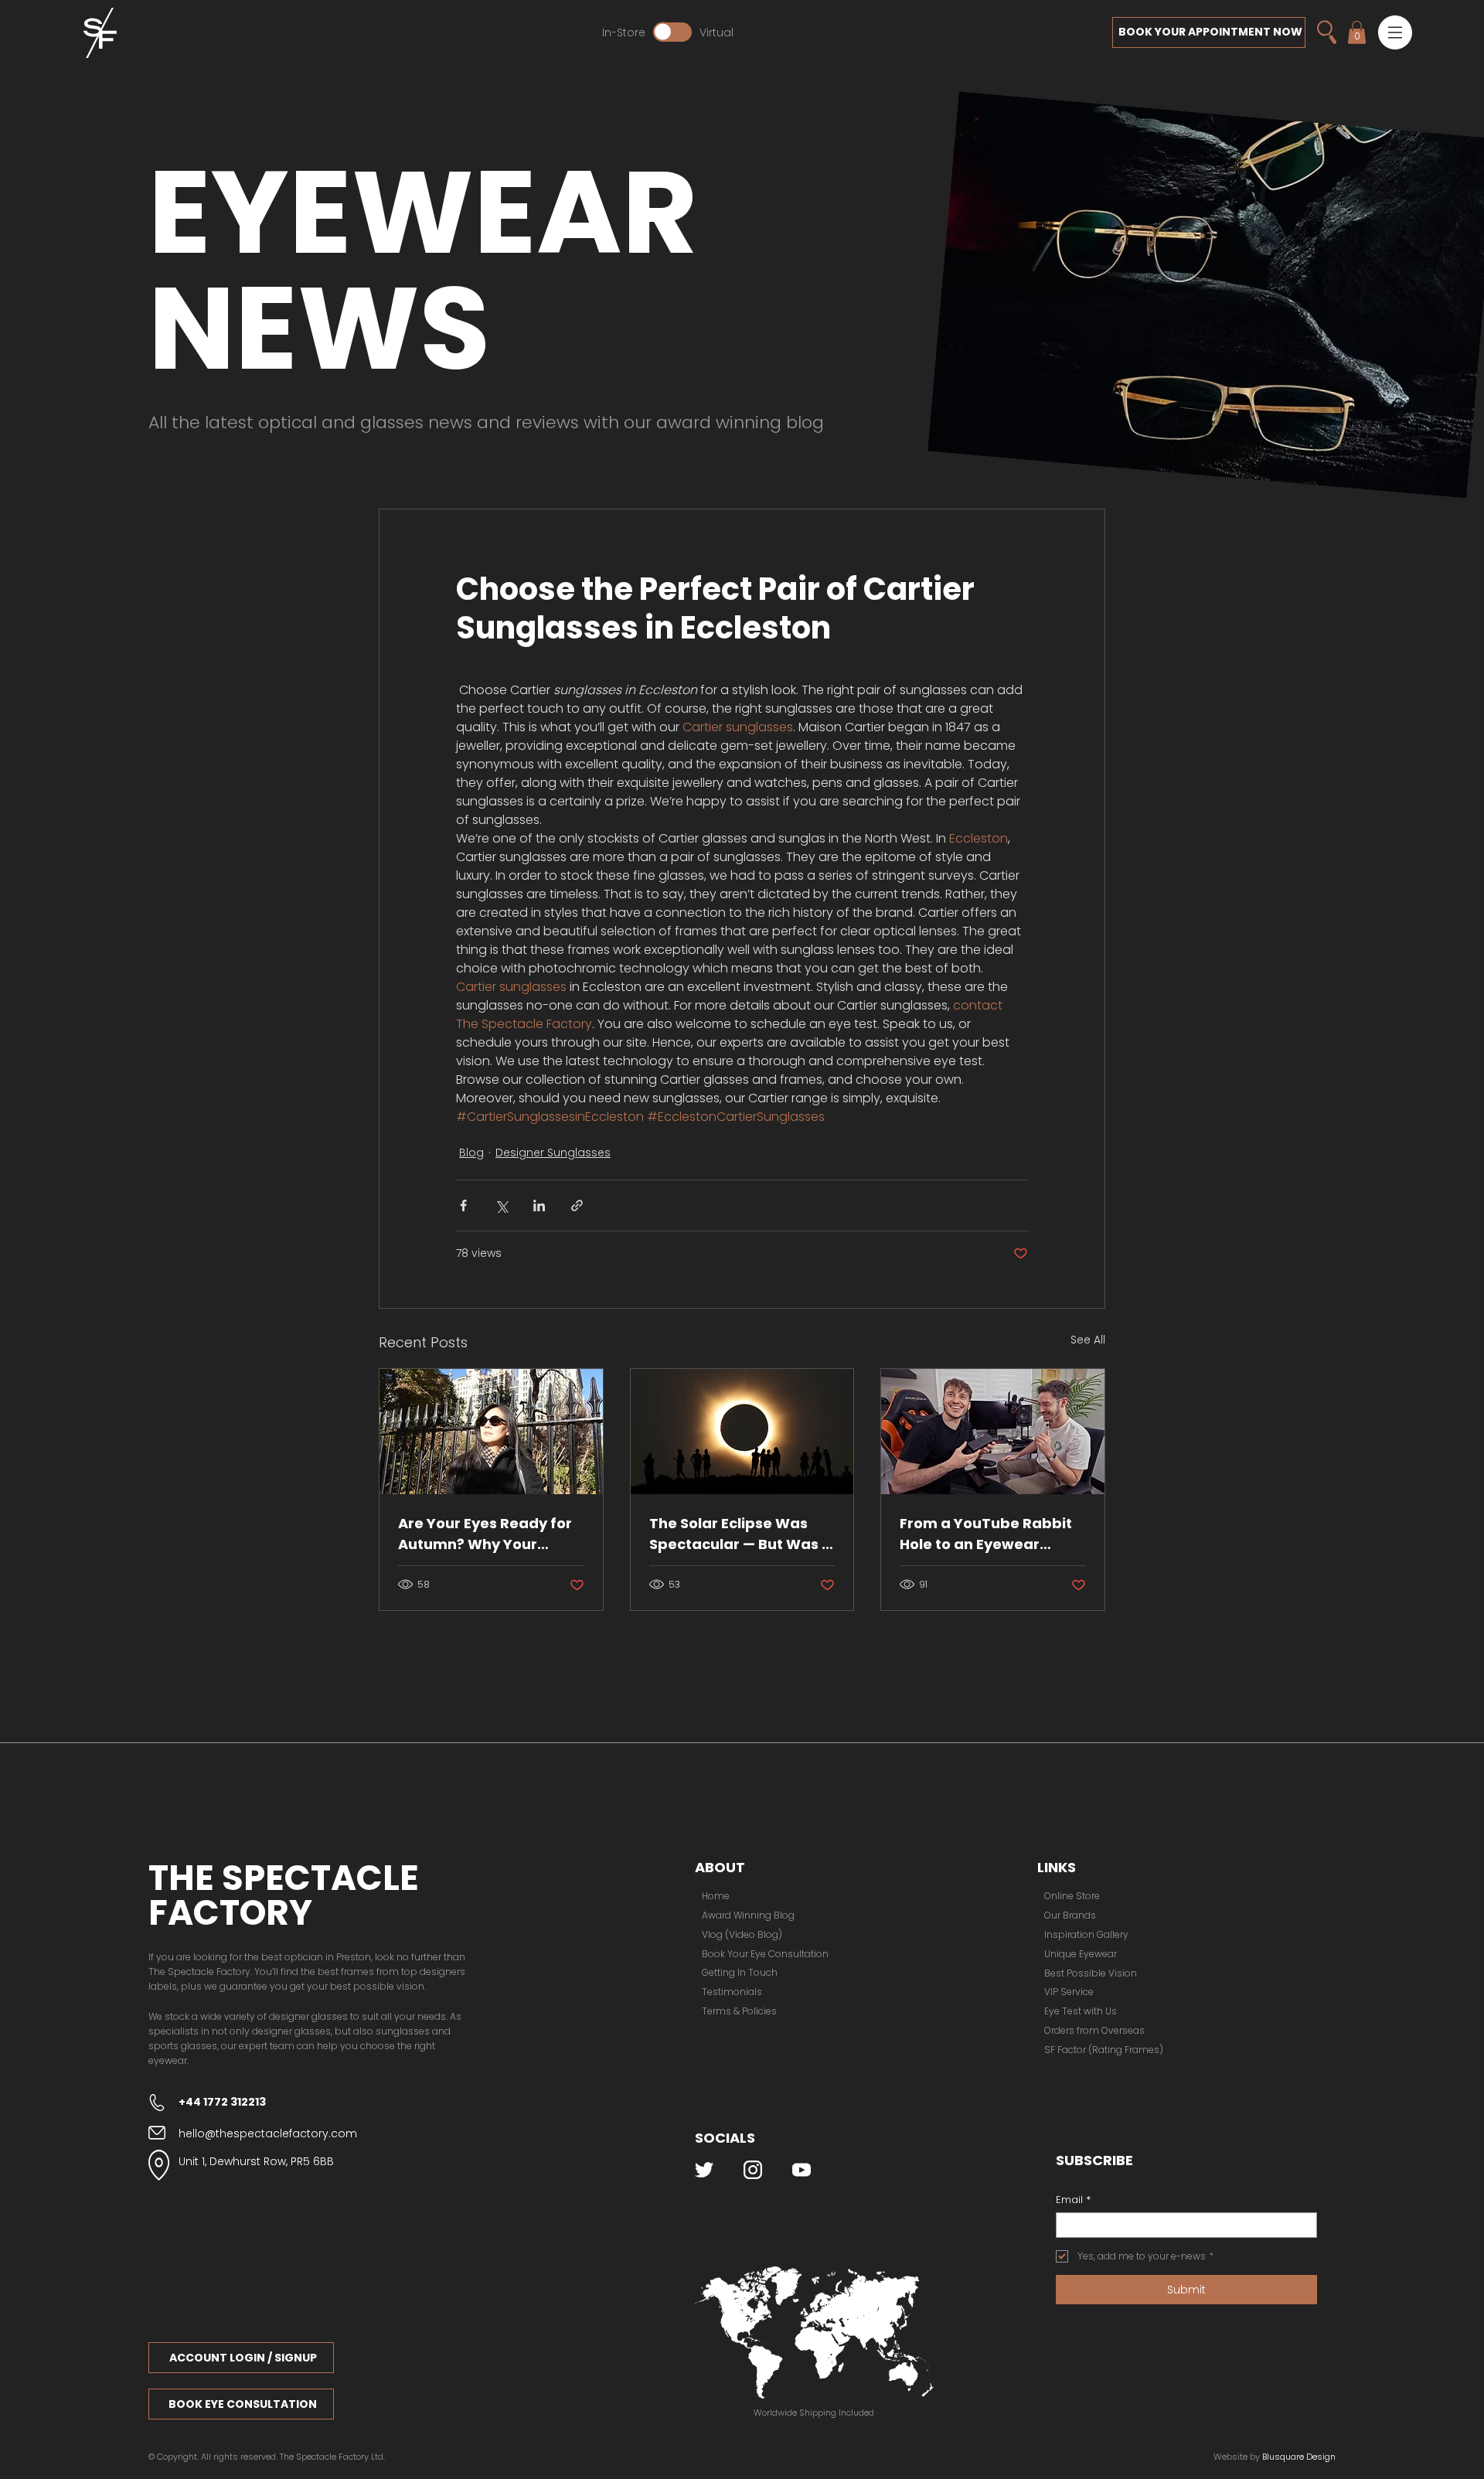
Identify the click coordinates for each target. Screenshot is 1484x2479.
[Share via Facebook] (463, 1205)
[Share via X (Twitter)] (501, 1205)
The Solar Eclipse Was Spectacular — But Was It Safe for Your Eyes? (740, 1534)
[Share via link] (577, 1205)
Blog (471, 1153)
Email (1073, 2200)
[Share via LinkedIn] (539, 1205)
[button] (1395, 32)
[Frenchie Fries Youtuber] (993, 1432)
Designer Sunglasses (553, 1153)
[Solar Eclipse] (742, 1432)
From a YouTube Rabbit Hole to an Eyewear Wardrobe (986, 1534)
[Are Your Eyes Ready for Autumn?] (491, 1432)
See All (1088, 1340)
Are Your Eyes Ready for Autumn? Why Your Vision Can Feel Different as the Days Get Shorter (488, 1534)
